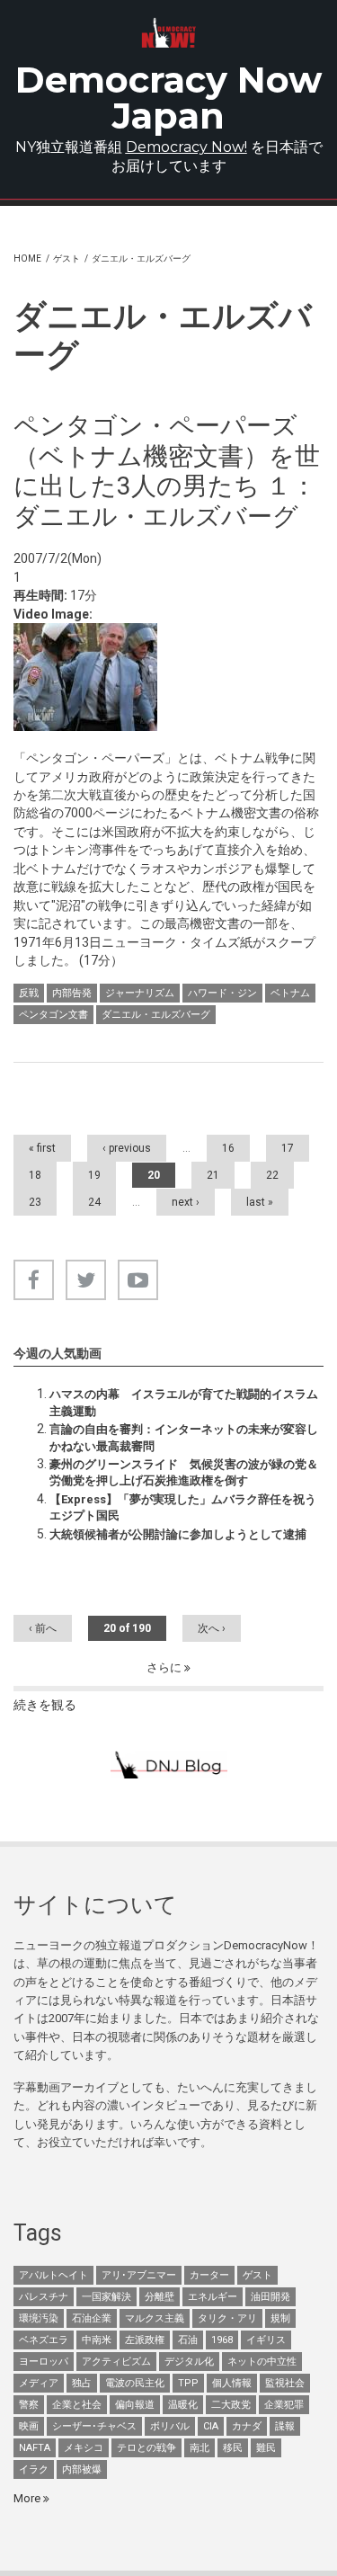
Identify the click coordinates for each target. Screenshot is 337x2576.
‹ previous (127, 1148)
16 (228, 1148)
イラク (34, 2469)
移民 (233, 2448)
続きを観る (45, 1705)
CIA (211, 2426)
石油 (188, 2340)
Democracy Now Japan (168, 98)
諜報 (285, 2426)
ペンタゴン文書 (53, 1015)
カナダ (247, 2426)
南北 (200, 2448)
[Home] (168, 33)
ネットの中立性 (262, 2362)
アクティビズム (116, 2362)
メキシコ (84, 2448)
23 (35, 1202)
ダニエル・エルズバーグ (156, 1015)
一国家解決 (106, 2297)
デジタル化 (189, 2362)
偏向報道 (135, 2405)
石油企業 (92, 2318)
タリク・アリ (227, 2318)
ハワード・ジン (222, 993)
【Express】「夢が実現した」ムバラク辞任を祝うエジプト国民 (183, 1507)
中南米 (97, 2340)
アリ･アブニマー (139, 2275)
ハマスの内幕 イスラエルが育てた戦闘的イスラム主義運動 (184, 1402)
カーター (209, 2275)
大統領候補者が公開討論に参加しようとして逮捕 (178, 1534)
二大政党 (231, 2405)
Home (27, 258)
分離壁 (160, 2297)
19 (94, 1175)
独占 (82, 2383)
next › (186, 1202)
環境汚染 (39, 2318)
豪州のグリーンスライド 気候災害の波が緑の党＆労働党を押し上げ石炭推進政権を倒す (184, 1472)
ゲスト (67, 258)
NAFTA (35, 2448)
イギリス (266, 2340)
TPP (188, 2383)
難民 (266, 2448)
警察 (29, 2405)
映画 (29, 2426)
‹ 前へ (43, 1628)
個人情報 (232, 2383)
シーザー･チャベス (94, 2426)
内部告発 (72, 993)
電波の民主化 (135, 2383)
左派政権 (145, 2340)
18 (35, 1175)
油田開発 (270, 2297)
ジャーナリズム (140, 993)
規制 (280, 2318)
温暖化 (183, 2405)
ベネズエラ (44, 2340)
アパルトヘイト (53, 2275)
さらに (165, 1667)
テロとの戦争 (146, 2448)
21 (213, 1175)
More (28, 2498)
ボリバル (170, 2426)
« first (42, 1148)
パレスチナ (44, 2297)
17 (288, 1148)
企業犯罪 (284, 2405)
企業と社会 (77, 2405)
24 (94, 1202)
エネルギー (213, 2297)
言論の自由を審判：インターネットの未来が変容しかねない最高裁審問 (184, 1437)
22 (272, 1175)
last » (260, 1202)
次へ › (212, 1628)
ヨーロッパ (44, 2362)
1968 (222, 2340)
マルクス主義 (155, 2318)
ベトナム (290, 993)
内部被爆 (82, 2469)
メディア (39, 2383)
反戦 (29, 993)
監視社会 (285, 2383)
